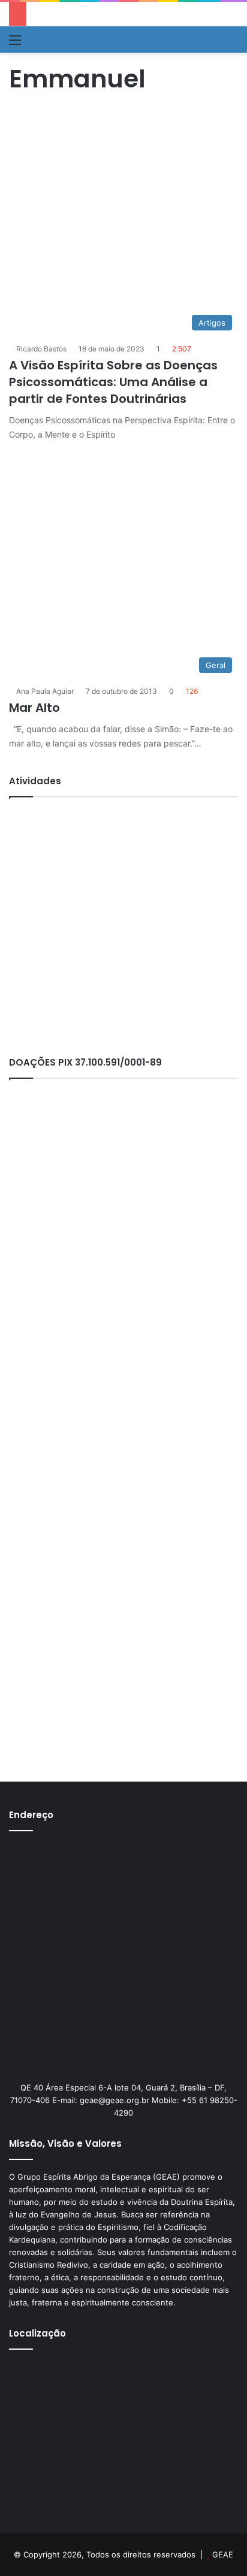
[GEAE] (45, 40)
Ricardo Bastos (41, 349)
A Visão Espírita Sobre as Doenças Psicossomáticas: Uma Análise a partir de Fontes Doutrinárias (113, 382)
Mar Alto (34, 708)
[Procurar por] (232, 44)
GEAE (223, 2554)
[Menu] (15, 44)
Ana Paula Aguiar (45, 691)
